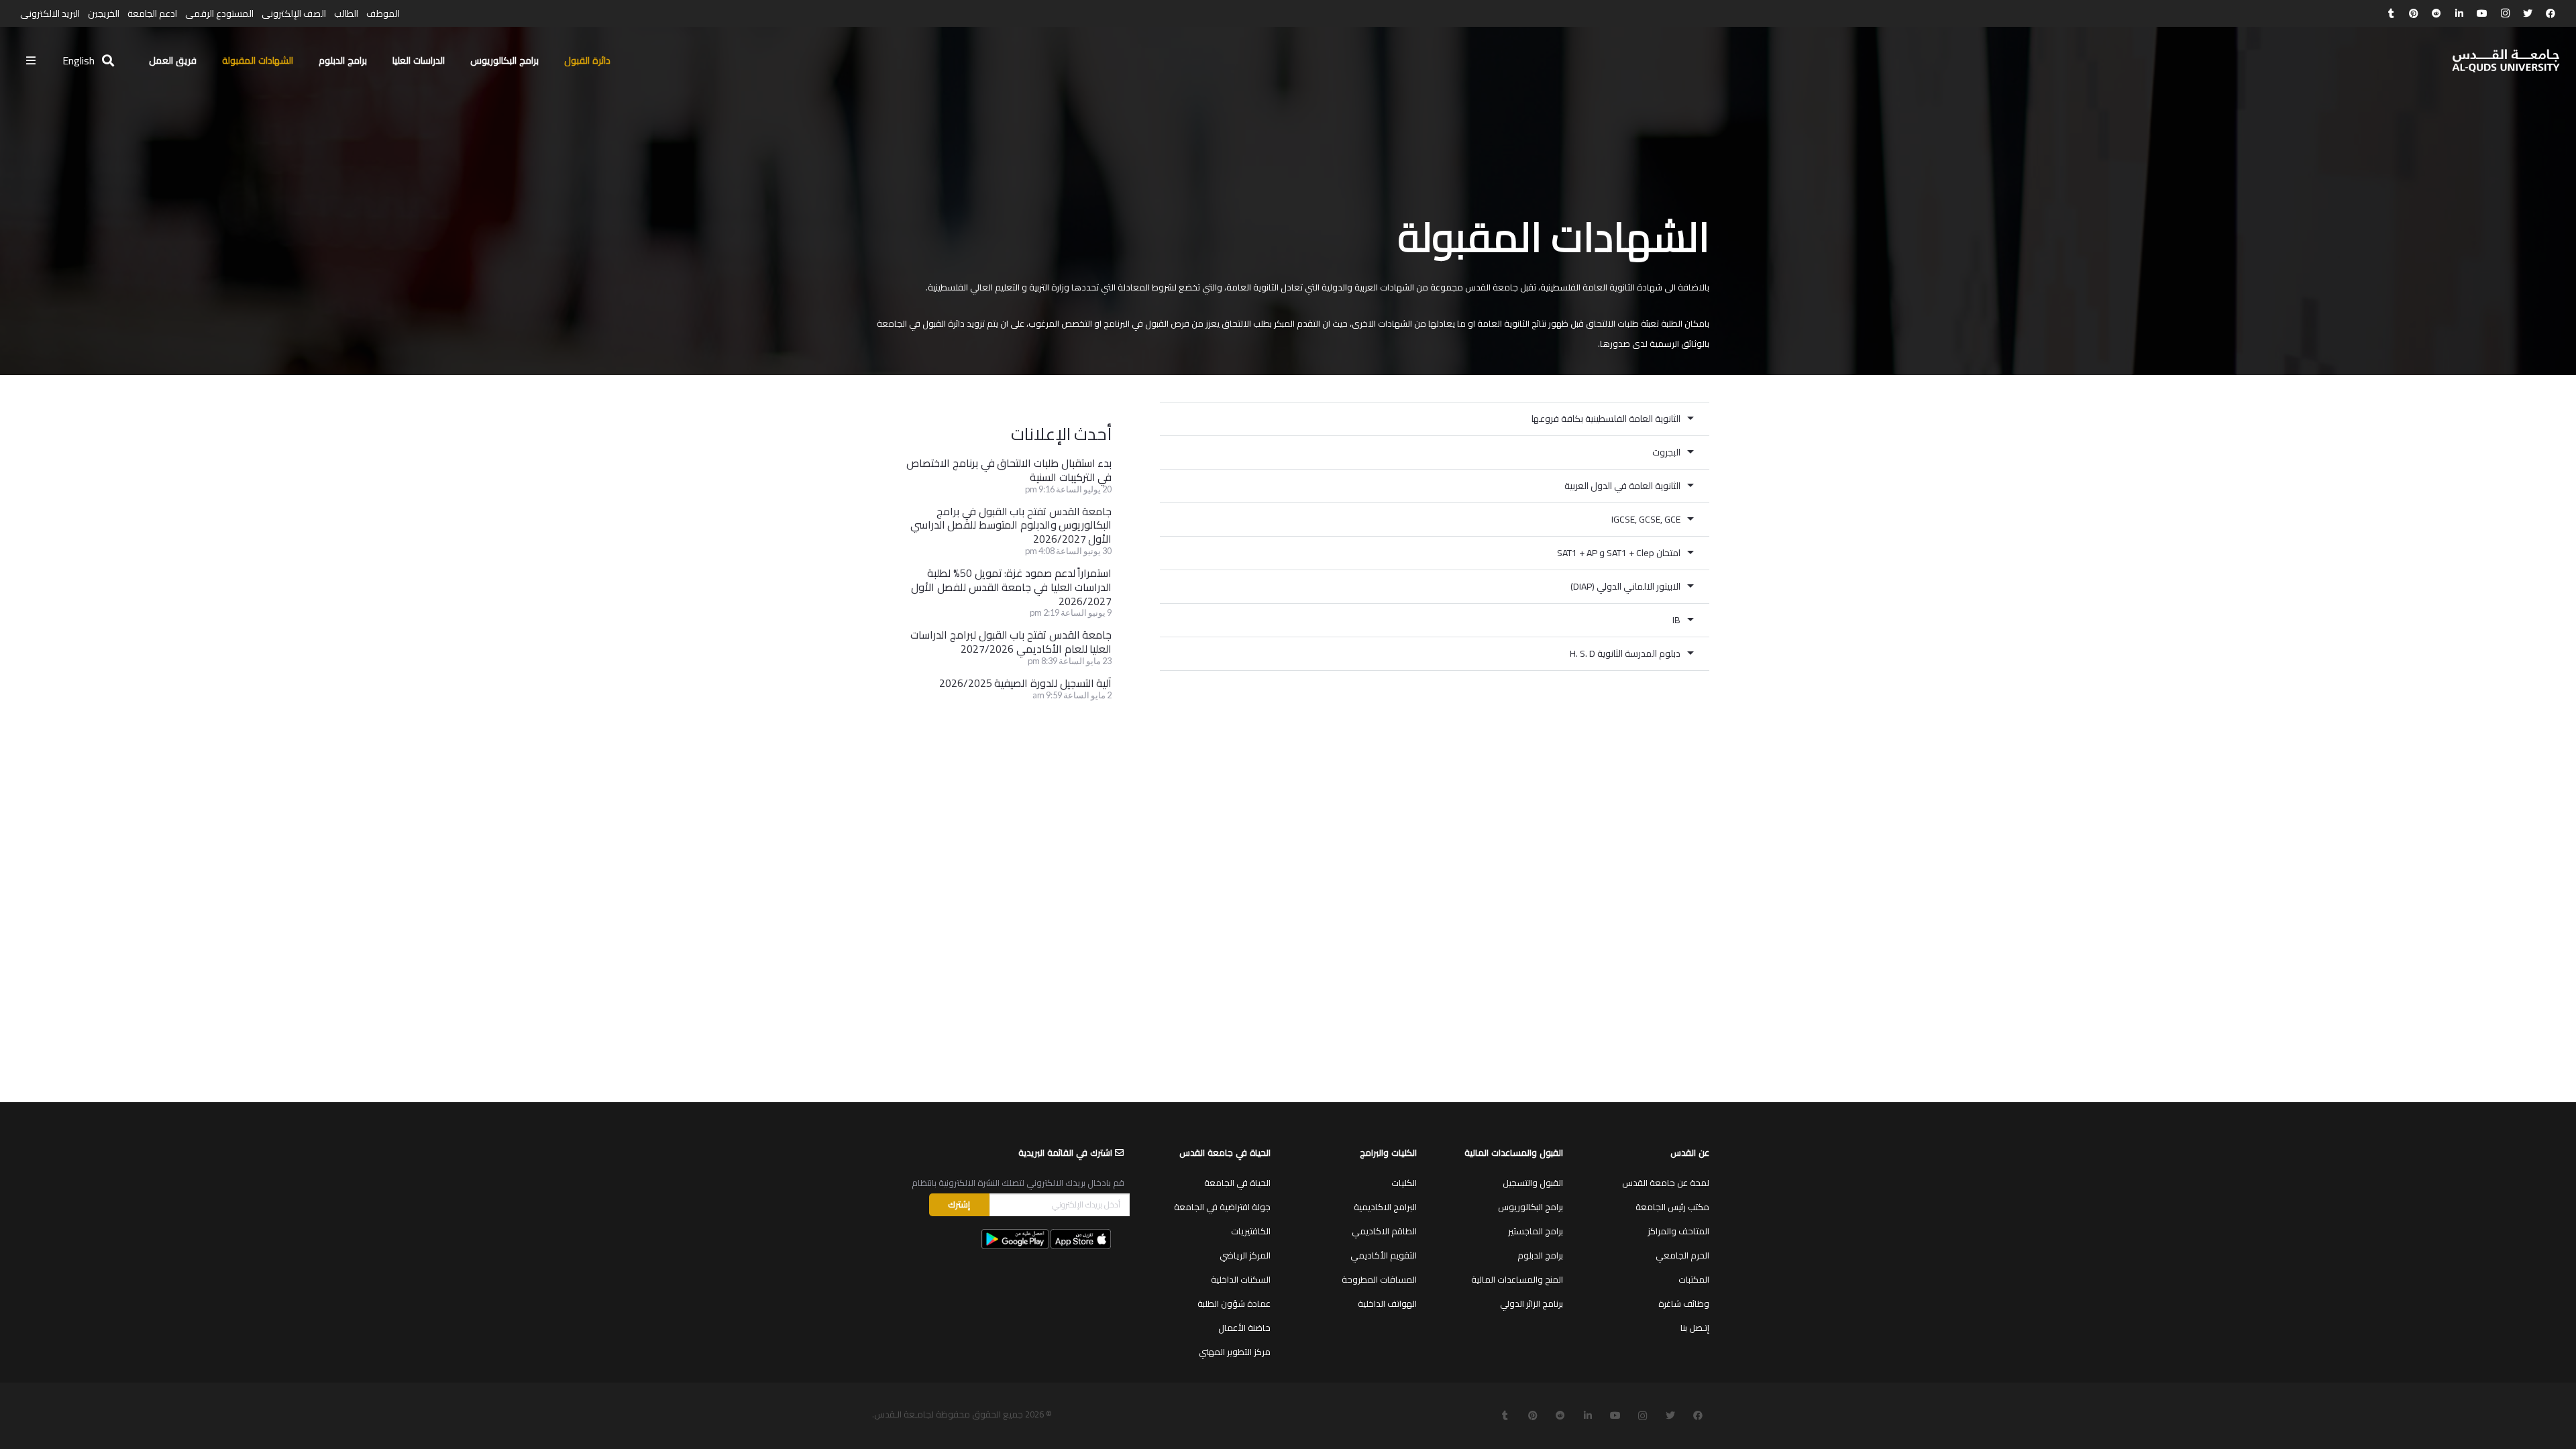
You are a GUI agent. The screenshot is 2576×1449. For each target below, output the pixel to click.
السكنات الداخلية (1241, 1279)
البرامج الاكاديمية (1385, 1207)
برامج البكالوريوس (1531, 1207)
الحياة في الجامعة (1237, 1183)
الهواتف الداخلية (1387, 1303)
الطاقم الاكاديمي (1384, 1231)
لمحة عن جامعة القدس (1666, 1183)
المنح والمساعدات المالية (1517, 1279)
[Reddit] (2436, 13)
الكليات (1404, 1183)
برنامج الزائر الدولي (1532, 1303)
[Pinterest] (2414, 13)
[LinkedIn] (2459, 13)
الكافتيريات (1251, 1231)
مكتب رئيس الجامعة (1672, 1207)
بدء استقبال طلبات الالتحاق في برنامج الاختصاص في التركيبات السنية (1009, 470)
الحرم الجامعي (1682, 1255)
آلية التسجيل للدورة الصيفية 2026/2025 (1026, 683)
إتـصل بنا (1695, 1328)
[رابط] (2506, 61)
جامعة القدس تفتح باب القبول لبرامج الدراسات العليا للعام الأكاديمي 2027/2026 (1011, 642)
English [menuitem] (78, 60)
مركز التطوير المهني (1235, 1352)
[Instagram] (2505, 13)
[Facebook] (2551, 13)
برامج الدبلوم (1540, 1255)
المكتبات (1694, 1279)
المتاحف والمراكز (1678, 1231)
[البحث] (108, 61)
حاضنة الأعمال (1244, 1328)
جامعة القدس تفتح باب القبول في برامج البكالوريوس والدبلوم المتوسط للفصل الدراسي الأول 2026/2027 (1011, 525)
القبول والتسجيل (1533, 1183)
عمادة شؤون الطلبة (1234, 1303)
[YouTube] (2482, 13)
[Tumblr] (2391, 13)
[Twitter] (2528, 13)
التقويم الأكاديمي (1384, 1255)
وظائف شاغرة (1684, 1303)
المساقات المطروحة (1379, 1279)
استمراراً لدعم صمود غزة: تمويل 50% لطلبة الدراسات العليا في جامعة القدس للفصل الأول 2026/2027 (1011, 587)
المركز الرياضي (1245, 1255)
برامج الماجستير (1536, 1231)
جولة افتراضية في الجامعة (1222, 1207)
